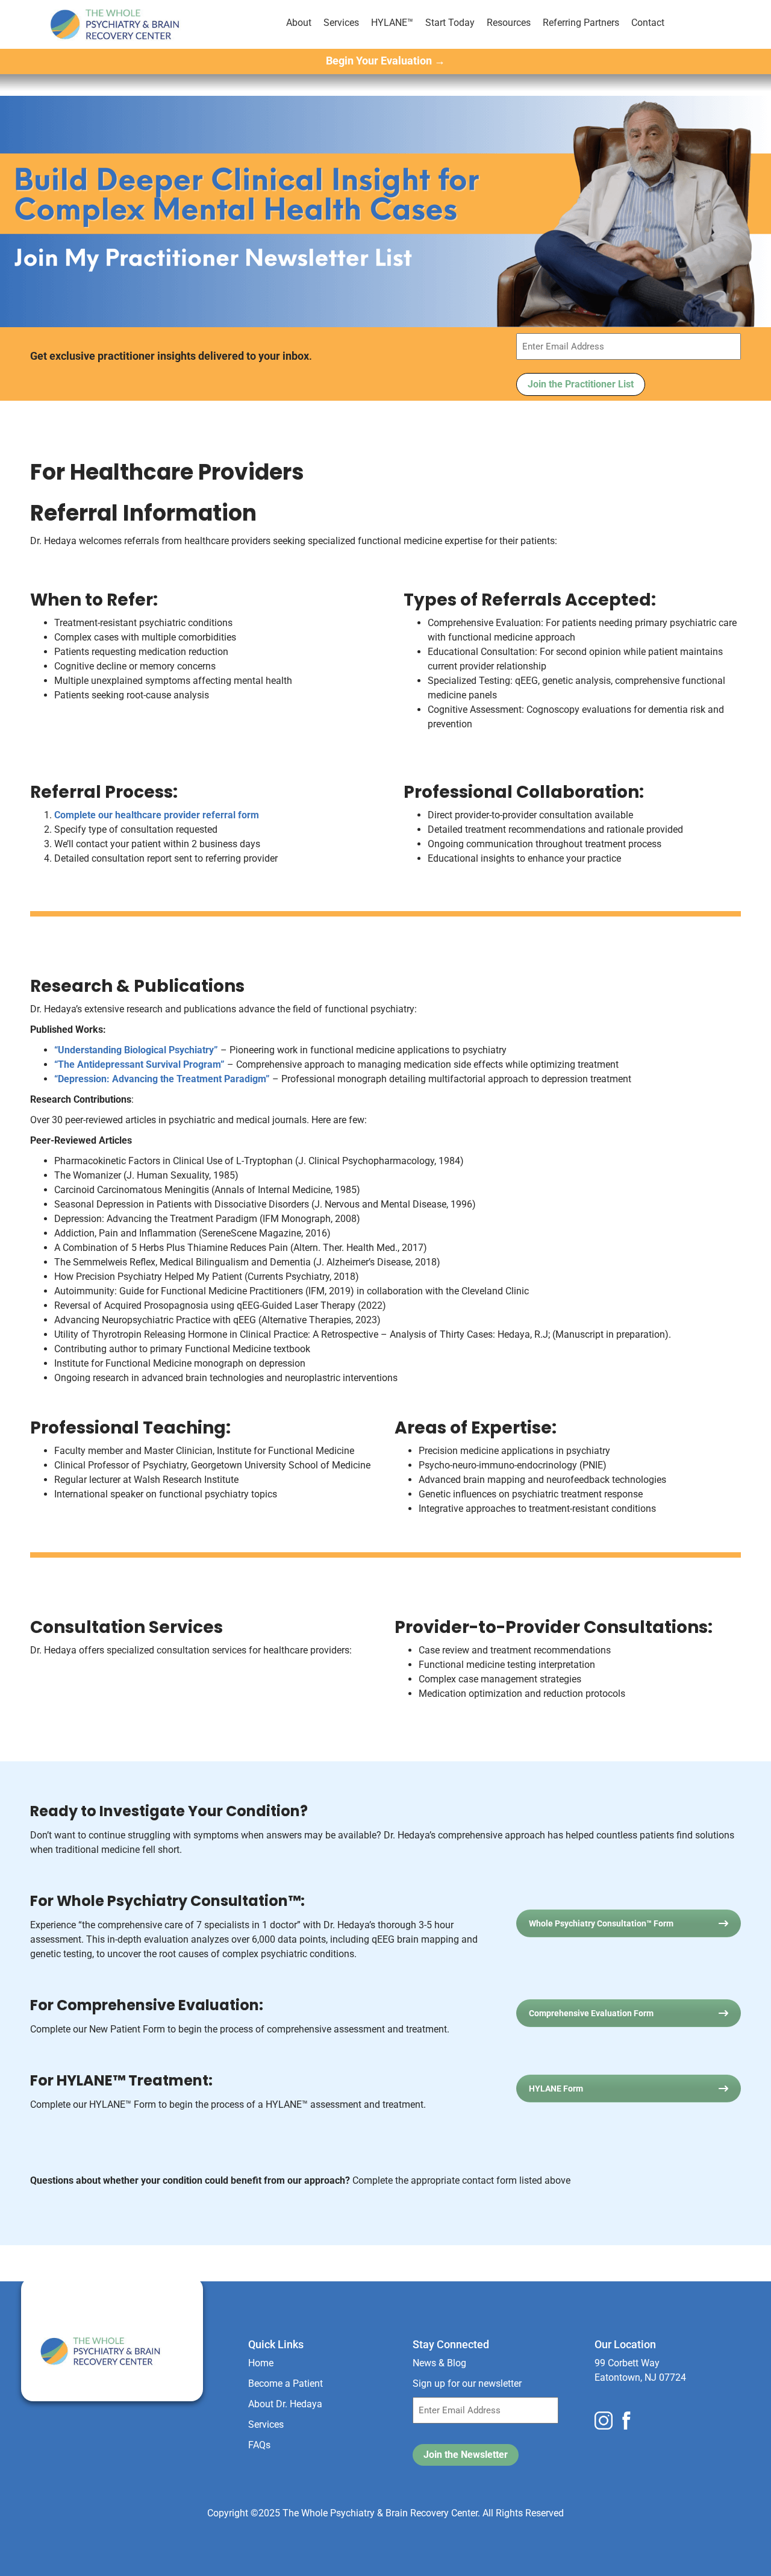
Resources (509, 23)
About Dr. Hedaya (285, 2404)
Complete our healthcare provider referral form (157, 815)
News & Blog (439, 2363)
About (299, 23)
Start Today (450, 23)
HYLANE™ (392, 23)
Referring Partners (581, 23)
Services (341, 23)
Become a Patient (286, 2383)
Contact (648, 23)
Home (261, 2363)
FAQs (259, 2445)
